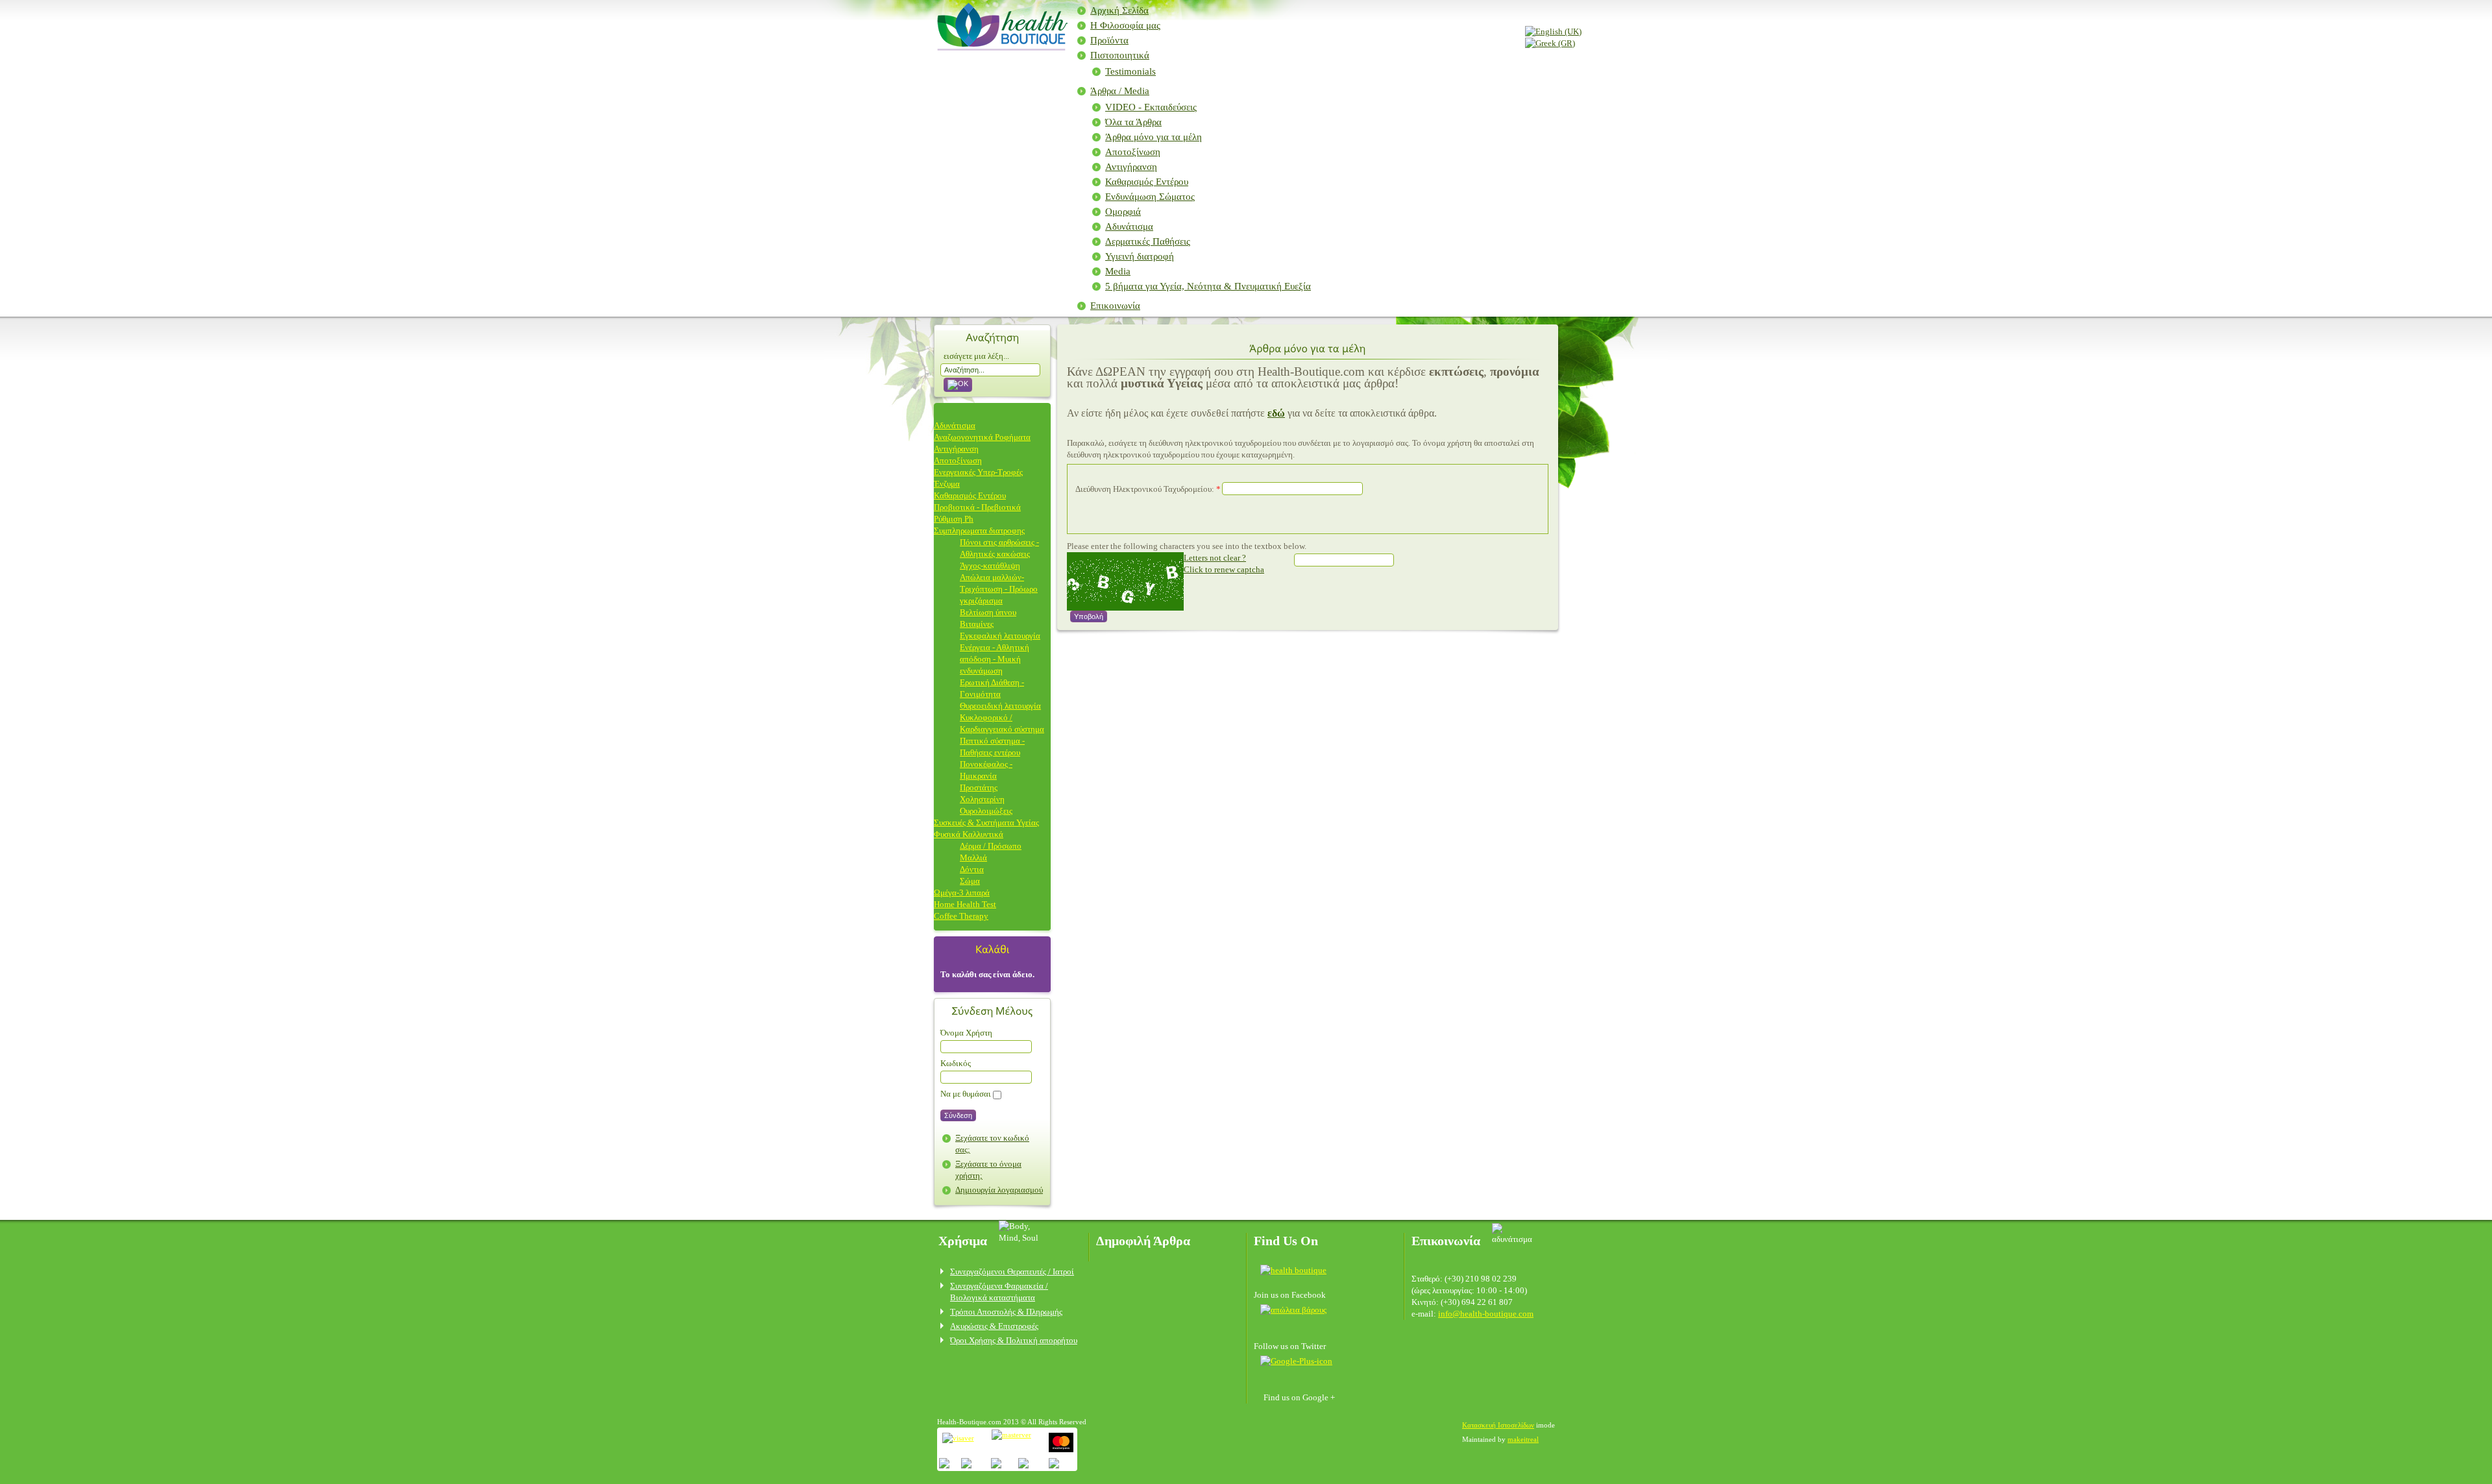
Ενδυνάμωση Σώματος (1150, 197)
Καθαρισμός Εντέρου (1147, 182)
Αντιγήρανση (1131, 167)
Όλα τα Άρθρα (1133, 122)
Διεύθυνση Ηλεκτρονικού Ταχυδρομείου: (1148, 489)
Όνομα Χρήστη (966, 1033)
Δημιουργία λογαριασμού (999, 1190)
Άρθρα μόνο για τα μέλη (1154, 137)
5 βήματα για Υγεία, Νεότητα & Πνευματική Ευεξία (1208, 286)
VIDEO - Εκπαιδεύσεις (1151, 107)
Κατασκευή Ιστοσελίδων (1498, 1425)
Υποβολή (1089, 616)
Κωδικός (956, 1063)
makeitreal (1523, 1439)
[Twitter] (1293, 1309)
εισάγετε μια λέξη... (976, 356)
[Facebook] (1298, 1270)
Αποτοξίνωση (1133, 152)
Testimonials (1130, 71)
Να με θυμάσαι (966, 1094)
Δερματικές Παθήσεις (1148, 241)
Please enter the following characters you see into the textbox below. (1187, 546)
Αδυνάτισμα (1129, 226)
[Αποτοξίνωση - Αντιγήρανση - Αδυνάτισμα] (1000, 46)
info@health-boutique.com (1486, 1314)
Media (1118, 271)
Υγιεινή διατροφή (1140, 256)
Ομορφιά (1123, 212)
